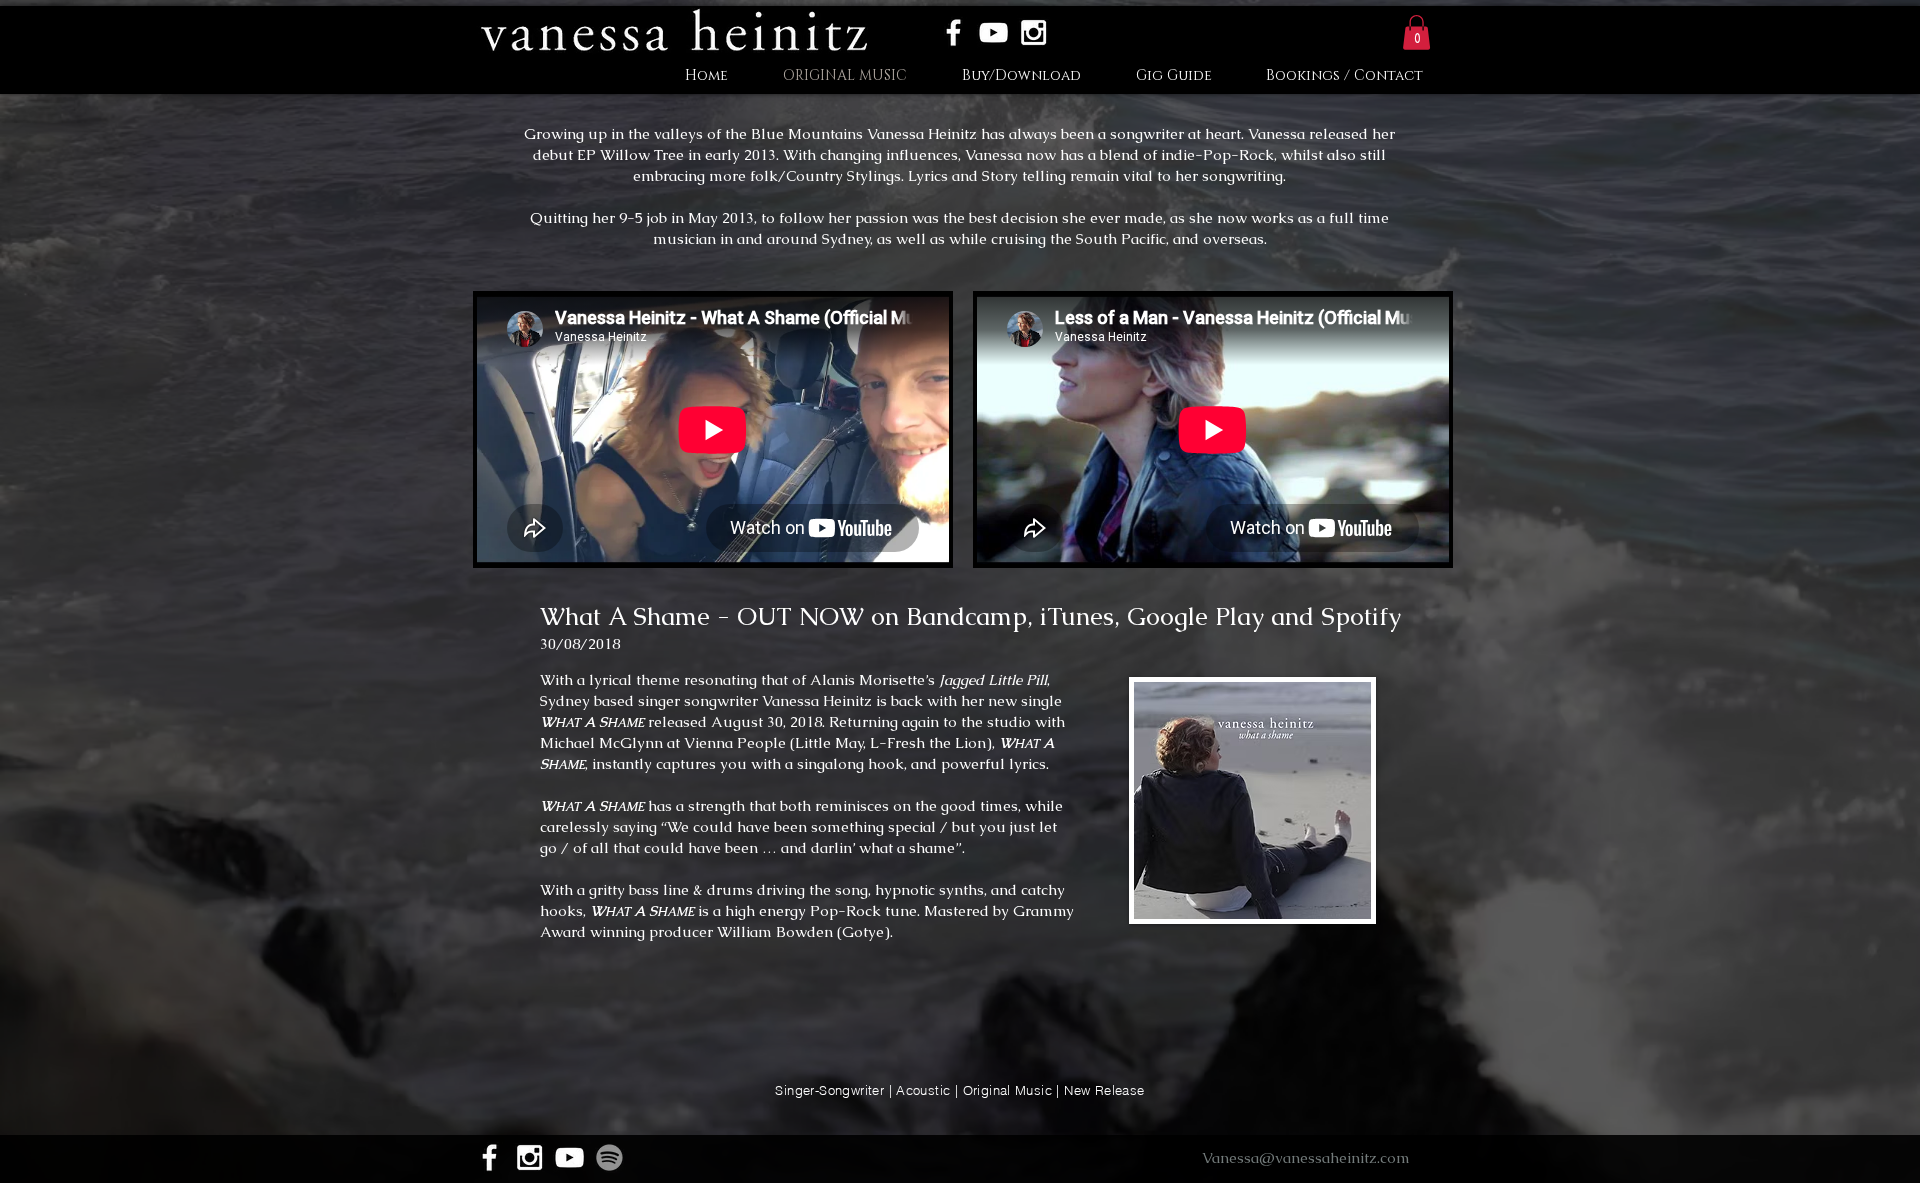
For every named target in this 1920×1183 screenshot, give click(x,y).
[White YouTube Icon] (993, 32)
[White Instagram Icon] (1033, 32)
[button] (1416, 32)
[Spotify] (609, 1157)
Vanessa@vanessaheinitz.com (1306, 1157)
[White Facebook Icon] (953, 32)
